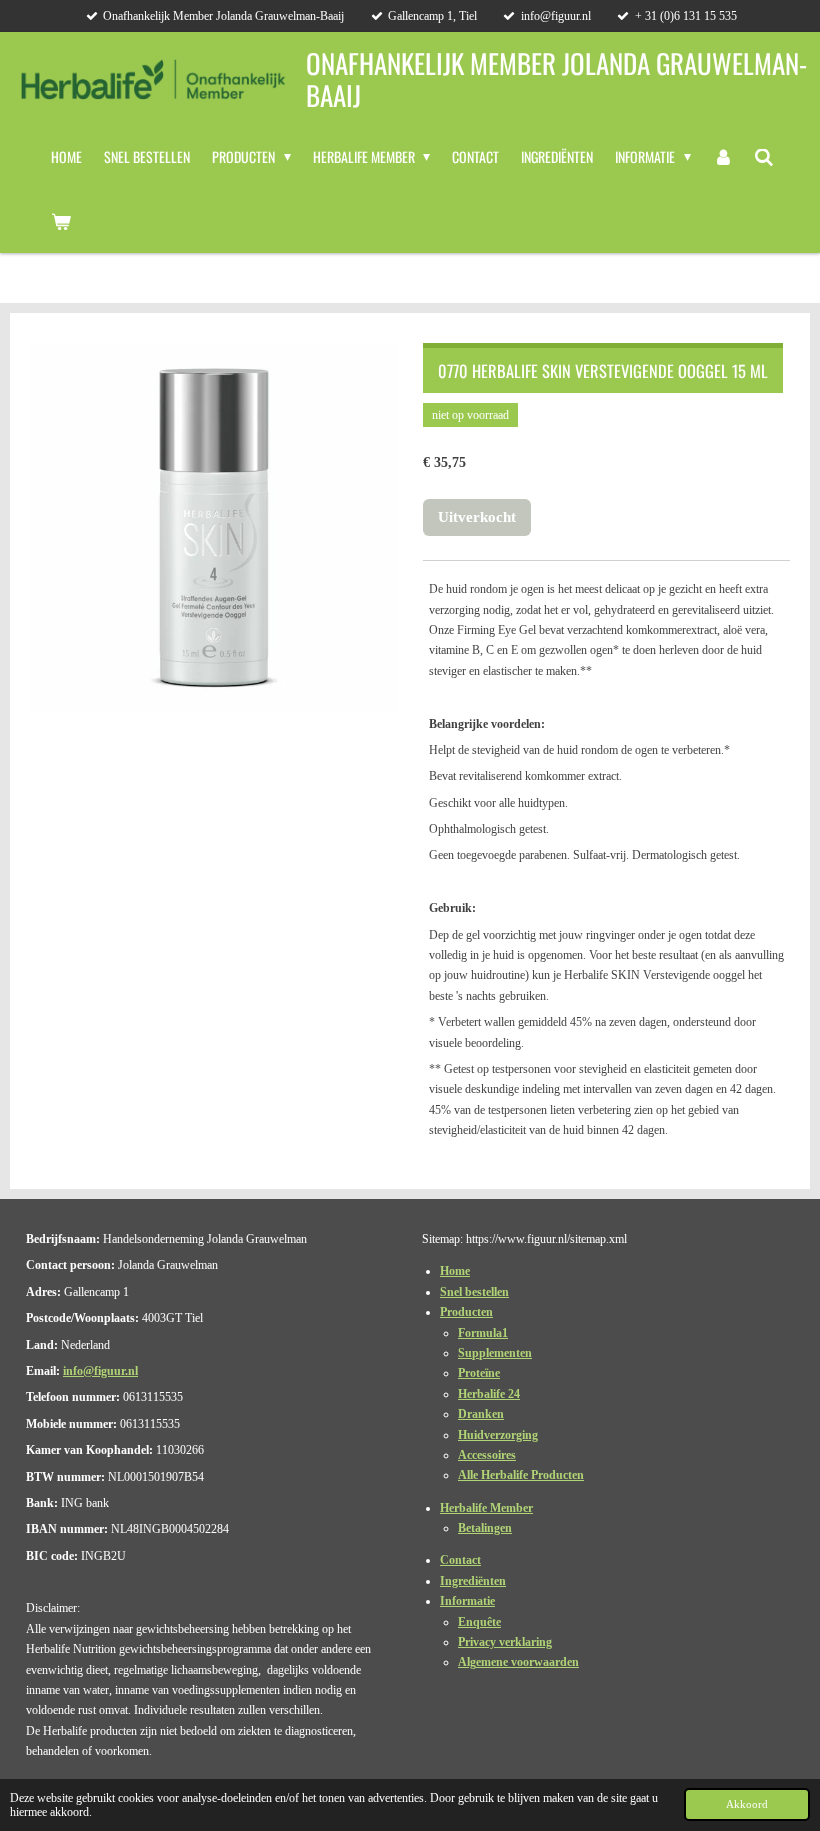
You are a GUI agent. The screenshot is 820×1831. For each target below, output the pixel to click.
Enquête (479, 1622)
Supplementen (495, 1353)
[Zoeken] (764, 157)
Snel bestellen (474, 1292)
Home (455, 1271)
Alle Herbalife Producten (521, 1475)
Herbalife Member (486, 1508)
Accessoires (487, 1455)
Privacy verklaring (505, 1642)
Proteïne (479, 1373)
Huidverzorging (498, 1435)
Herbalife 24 (489, 1394)
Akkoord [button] (747, 1804)
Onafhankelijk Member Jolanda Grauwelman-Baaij (556, 78)
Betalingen (485, 1528)
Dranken (481, 1414)
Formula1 (483, 1333)
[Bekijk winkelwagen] (61, 221)
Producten (466, 1312)
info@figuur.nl (100, 1371)
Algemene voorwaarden (518, 1662)
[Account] (723, 157)
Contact (460, 1560)
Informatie (467, 1601)
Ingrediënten (473, 1581)
